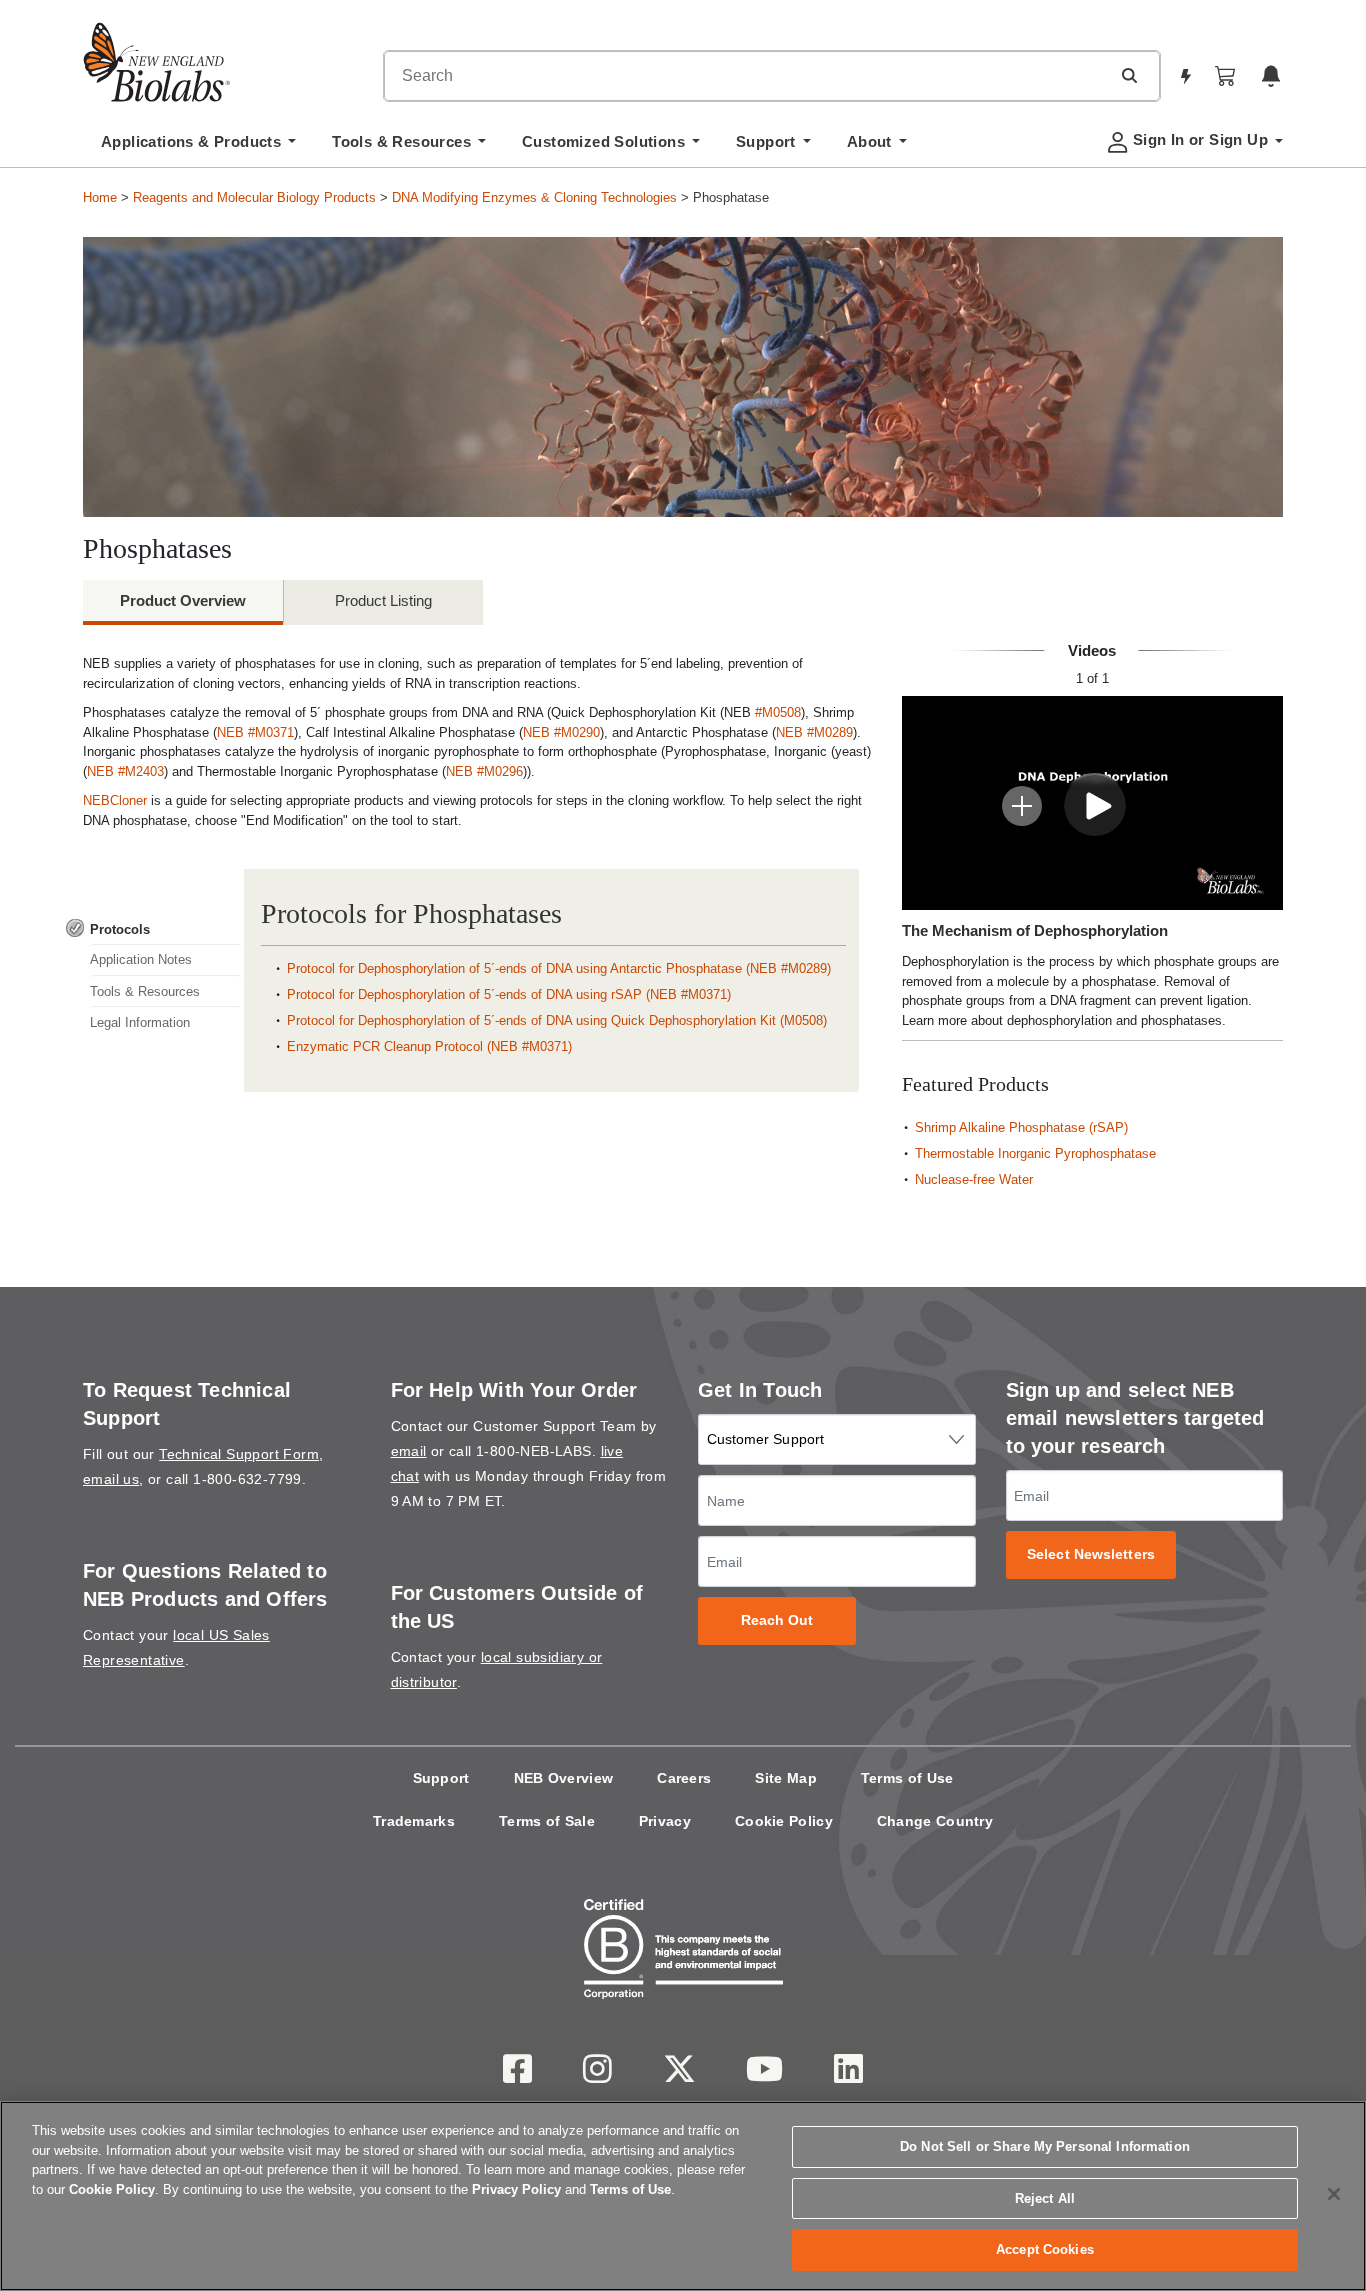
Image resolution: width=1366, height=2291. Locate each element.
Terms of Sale (547, 1821)
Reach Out (777, 1620)
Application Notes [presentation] (141, 959)
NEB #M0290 (561, 732)
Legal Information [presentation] (140, 1022)
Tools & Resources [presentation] (145, 991)
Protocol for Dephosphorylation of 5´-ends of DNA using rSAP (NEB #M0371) (509, 994)
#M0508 (778, 712)
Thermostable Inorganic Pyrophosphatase (1035, 1153)
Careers (684, 1778)
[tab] (153, 930)
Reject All (1045, 2198)
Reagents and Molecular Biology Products (254, 197)
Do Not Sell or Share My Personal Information (1045, 2146)
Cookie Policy (784, 1821)
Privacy (665, 1821)
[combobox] (747, 76)
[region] (683, 2196)
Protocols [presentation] (120, 929)
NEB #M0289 (814, 732)
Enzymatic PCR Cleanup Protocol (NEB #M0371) (429, 1046)
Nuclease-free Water (974, 1179)
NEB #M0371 (255, 732)
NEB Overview (564, 1778)
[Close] (1334, 2194)
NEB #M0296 (484, 771)
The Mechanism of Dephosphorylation (1035, 930)
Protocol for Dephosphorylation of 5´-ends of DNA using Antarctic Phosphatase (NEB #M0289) (559, 968)
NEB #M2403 (125, 771)
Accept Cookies (1045, 2249)
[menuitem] (198, 147)
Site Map (785, 1778)
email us (111, 1479)
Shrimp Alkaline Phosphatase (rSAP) (1021, 1127)
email (409, 1451)
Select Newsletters (1091, 1554)
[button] (1129, 75)
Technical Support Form (239, 1454)
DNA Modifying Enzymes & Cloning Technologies (534, 197)
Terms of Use (907, 1778)
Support (441, 1778)
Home (100, 197)
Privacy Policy (516, 2189)
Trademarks (414, 1821)
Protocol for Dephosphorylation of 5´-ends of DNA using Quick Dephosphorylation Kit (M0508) (557, 1020)
